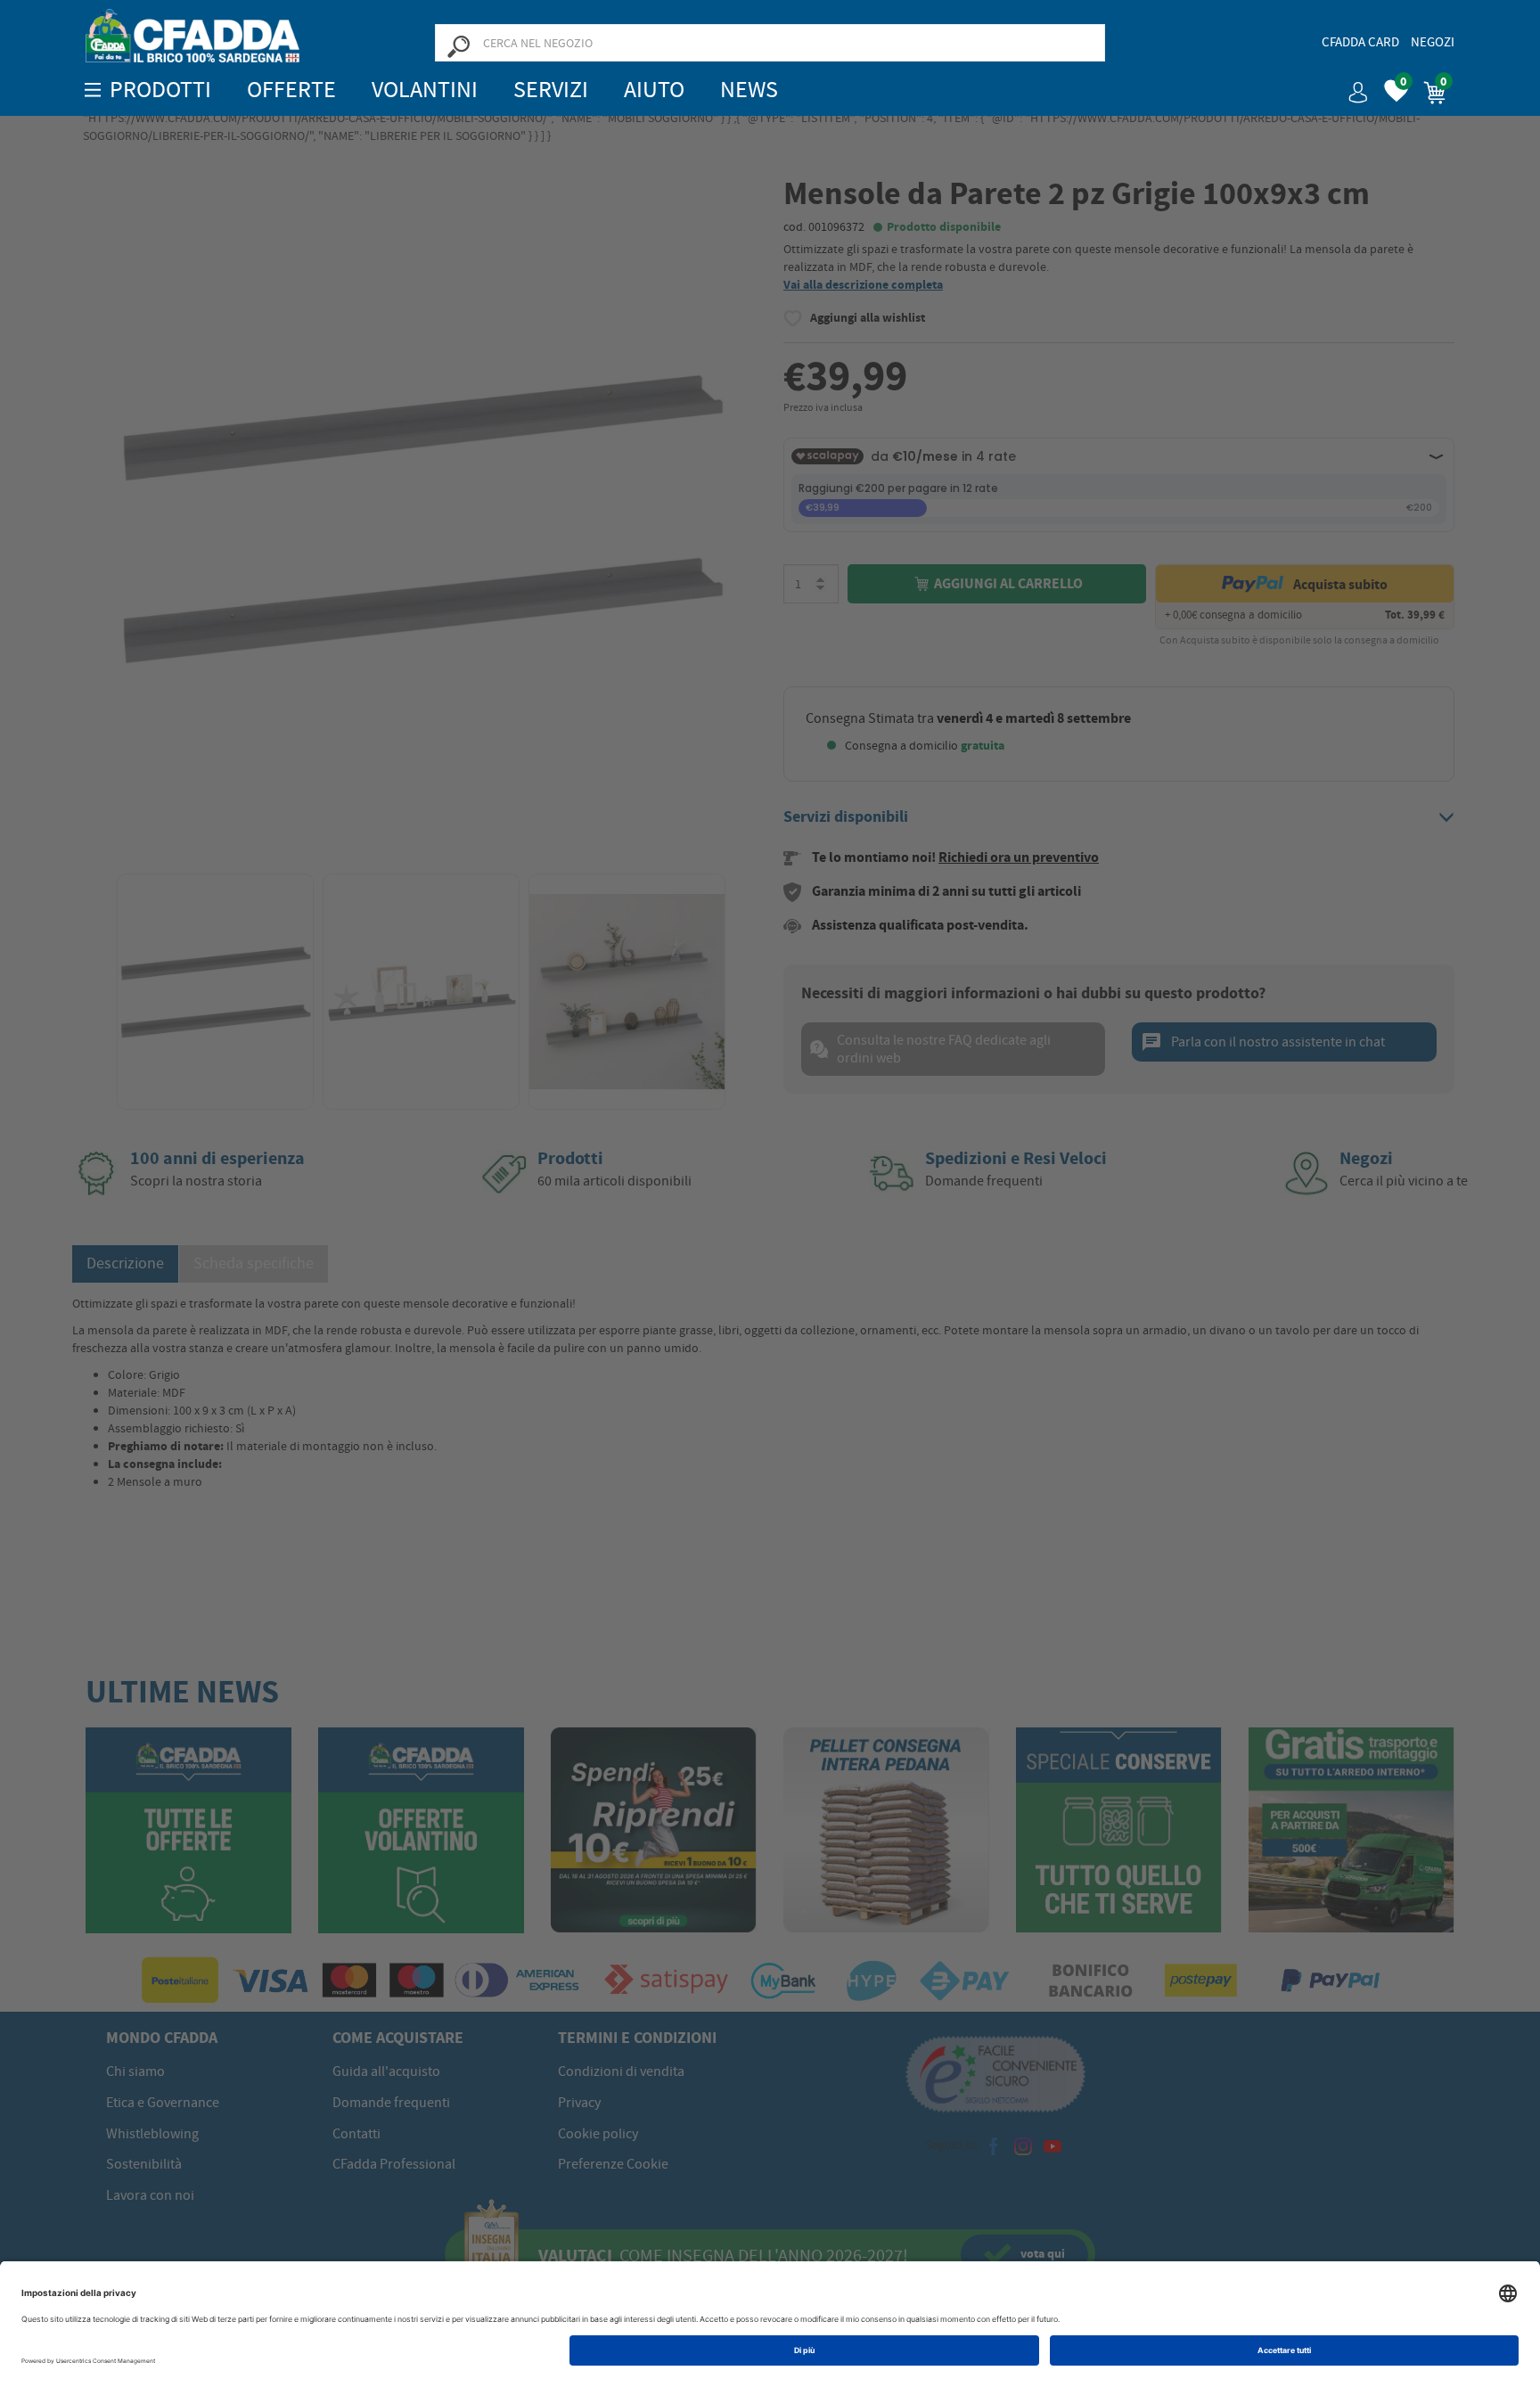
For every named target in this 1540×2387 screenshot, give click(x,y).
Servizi (551, 90)
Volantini (425, 90)
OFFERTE (291, 90)
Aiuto (654, 90)
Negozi (1433, 42)
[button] (1351, 86)
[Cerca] (458, 45)
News (749, 90)
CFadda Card (1360, 42)
